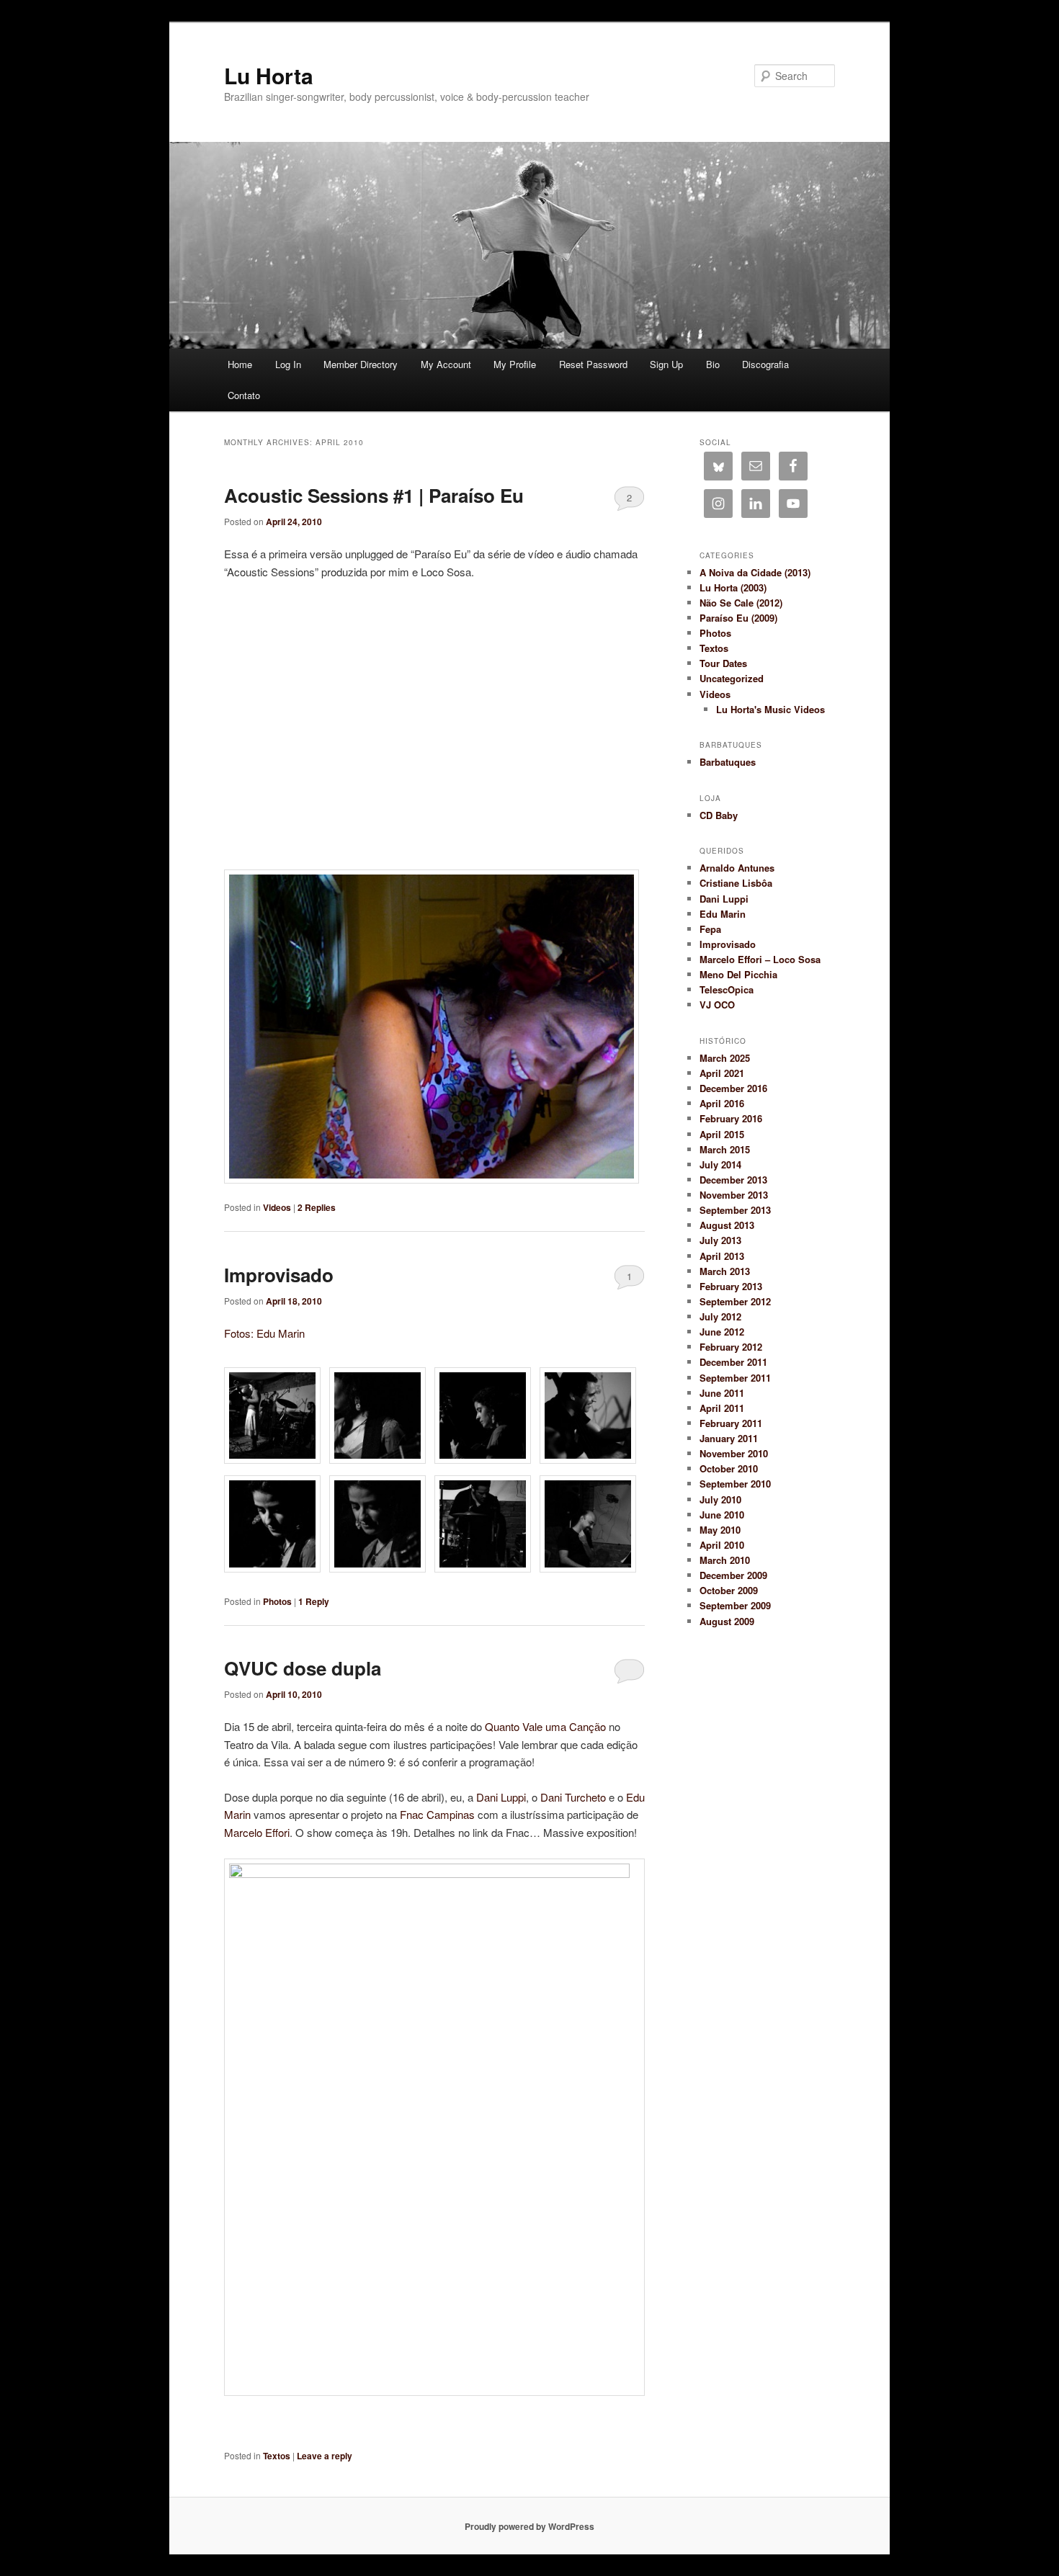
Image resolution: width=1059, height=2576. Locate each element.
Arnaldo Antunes (737, 868)
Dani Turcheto (573, 1797)
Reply (314, 1601)
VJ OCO (717, 1005)
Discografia (765, 364)
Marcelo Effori (257, 1832)
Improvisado (279, 1275)
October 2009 (729, 1590)
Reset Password (593, 364)
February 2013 (731, 1286)
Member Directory (361, 364)
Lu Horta (269, 75)
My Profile (515, 364)
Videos (277, 1207)
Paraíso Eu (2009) (738, 618)
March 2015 (725, 1149)
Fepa (710, 929)
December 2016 (733, 1088)
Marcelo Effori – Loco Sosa (760, 959)
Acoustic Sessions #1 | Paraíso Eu (374, 495)
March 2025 (725, 1058)
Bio (713, 364)
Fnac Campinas (437, 1814)
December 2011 (733, 1362)
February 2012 (731, 1347)
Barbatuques (728, 762)
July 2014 (720, 1164)
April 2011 (722, 1408)
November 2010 (734, 1453)
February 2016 (731, 1118)
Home (240, 364)
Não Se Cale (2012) (741, 603)
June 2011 (722, 1393)
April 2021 (722, 1073)
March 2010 (725, 1560)
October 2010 (729, 1468)
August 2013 (727, 1225)
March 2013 (725, 1271)
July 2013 (720, 1240)
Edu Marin (723, 914)
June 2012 (722, 1332)
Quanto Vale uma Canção (547, 1726)
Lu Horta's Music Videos (770, 709)
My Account (446, 364)
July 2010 (720, 1499)
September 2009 (735, 1605)
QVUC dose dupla (303, 1668)
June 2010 (722, 1515)
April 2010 (722, 1545)
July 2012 (720, 1316)
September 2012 (735, 1301)
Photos (277, 1601)
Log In (288, 364)
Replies (317, 1207)
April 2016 (722, 1103)
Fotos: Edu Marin (264, 1333)
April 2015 (722, 1134)
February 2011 (731, 1423)
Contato (244, 395)
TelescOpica (727, 989)
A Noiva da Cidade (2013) (755, 572)
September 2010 (735, 1484)
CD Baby (719, 815)
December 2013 (733, 1180)
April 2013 (722, 1256)
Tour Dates (723, 663)
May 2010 (720, 1530)
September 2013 (735, 1210)
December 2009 (733, 1575)
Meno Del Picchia (738, 974)
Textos (277, 2456)
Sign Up (666, 364)
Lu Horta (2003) (733, 587)
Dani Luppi (501, 1797)
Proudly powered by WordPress (529, 2526)
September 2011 (735, 1378)
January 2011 (729, 1438)
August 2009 (727, 1621)
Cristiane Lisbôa (736, 883)
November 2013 (734, 1195)
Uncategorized (732, 678)
